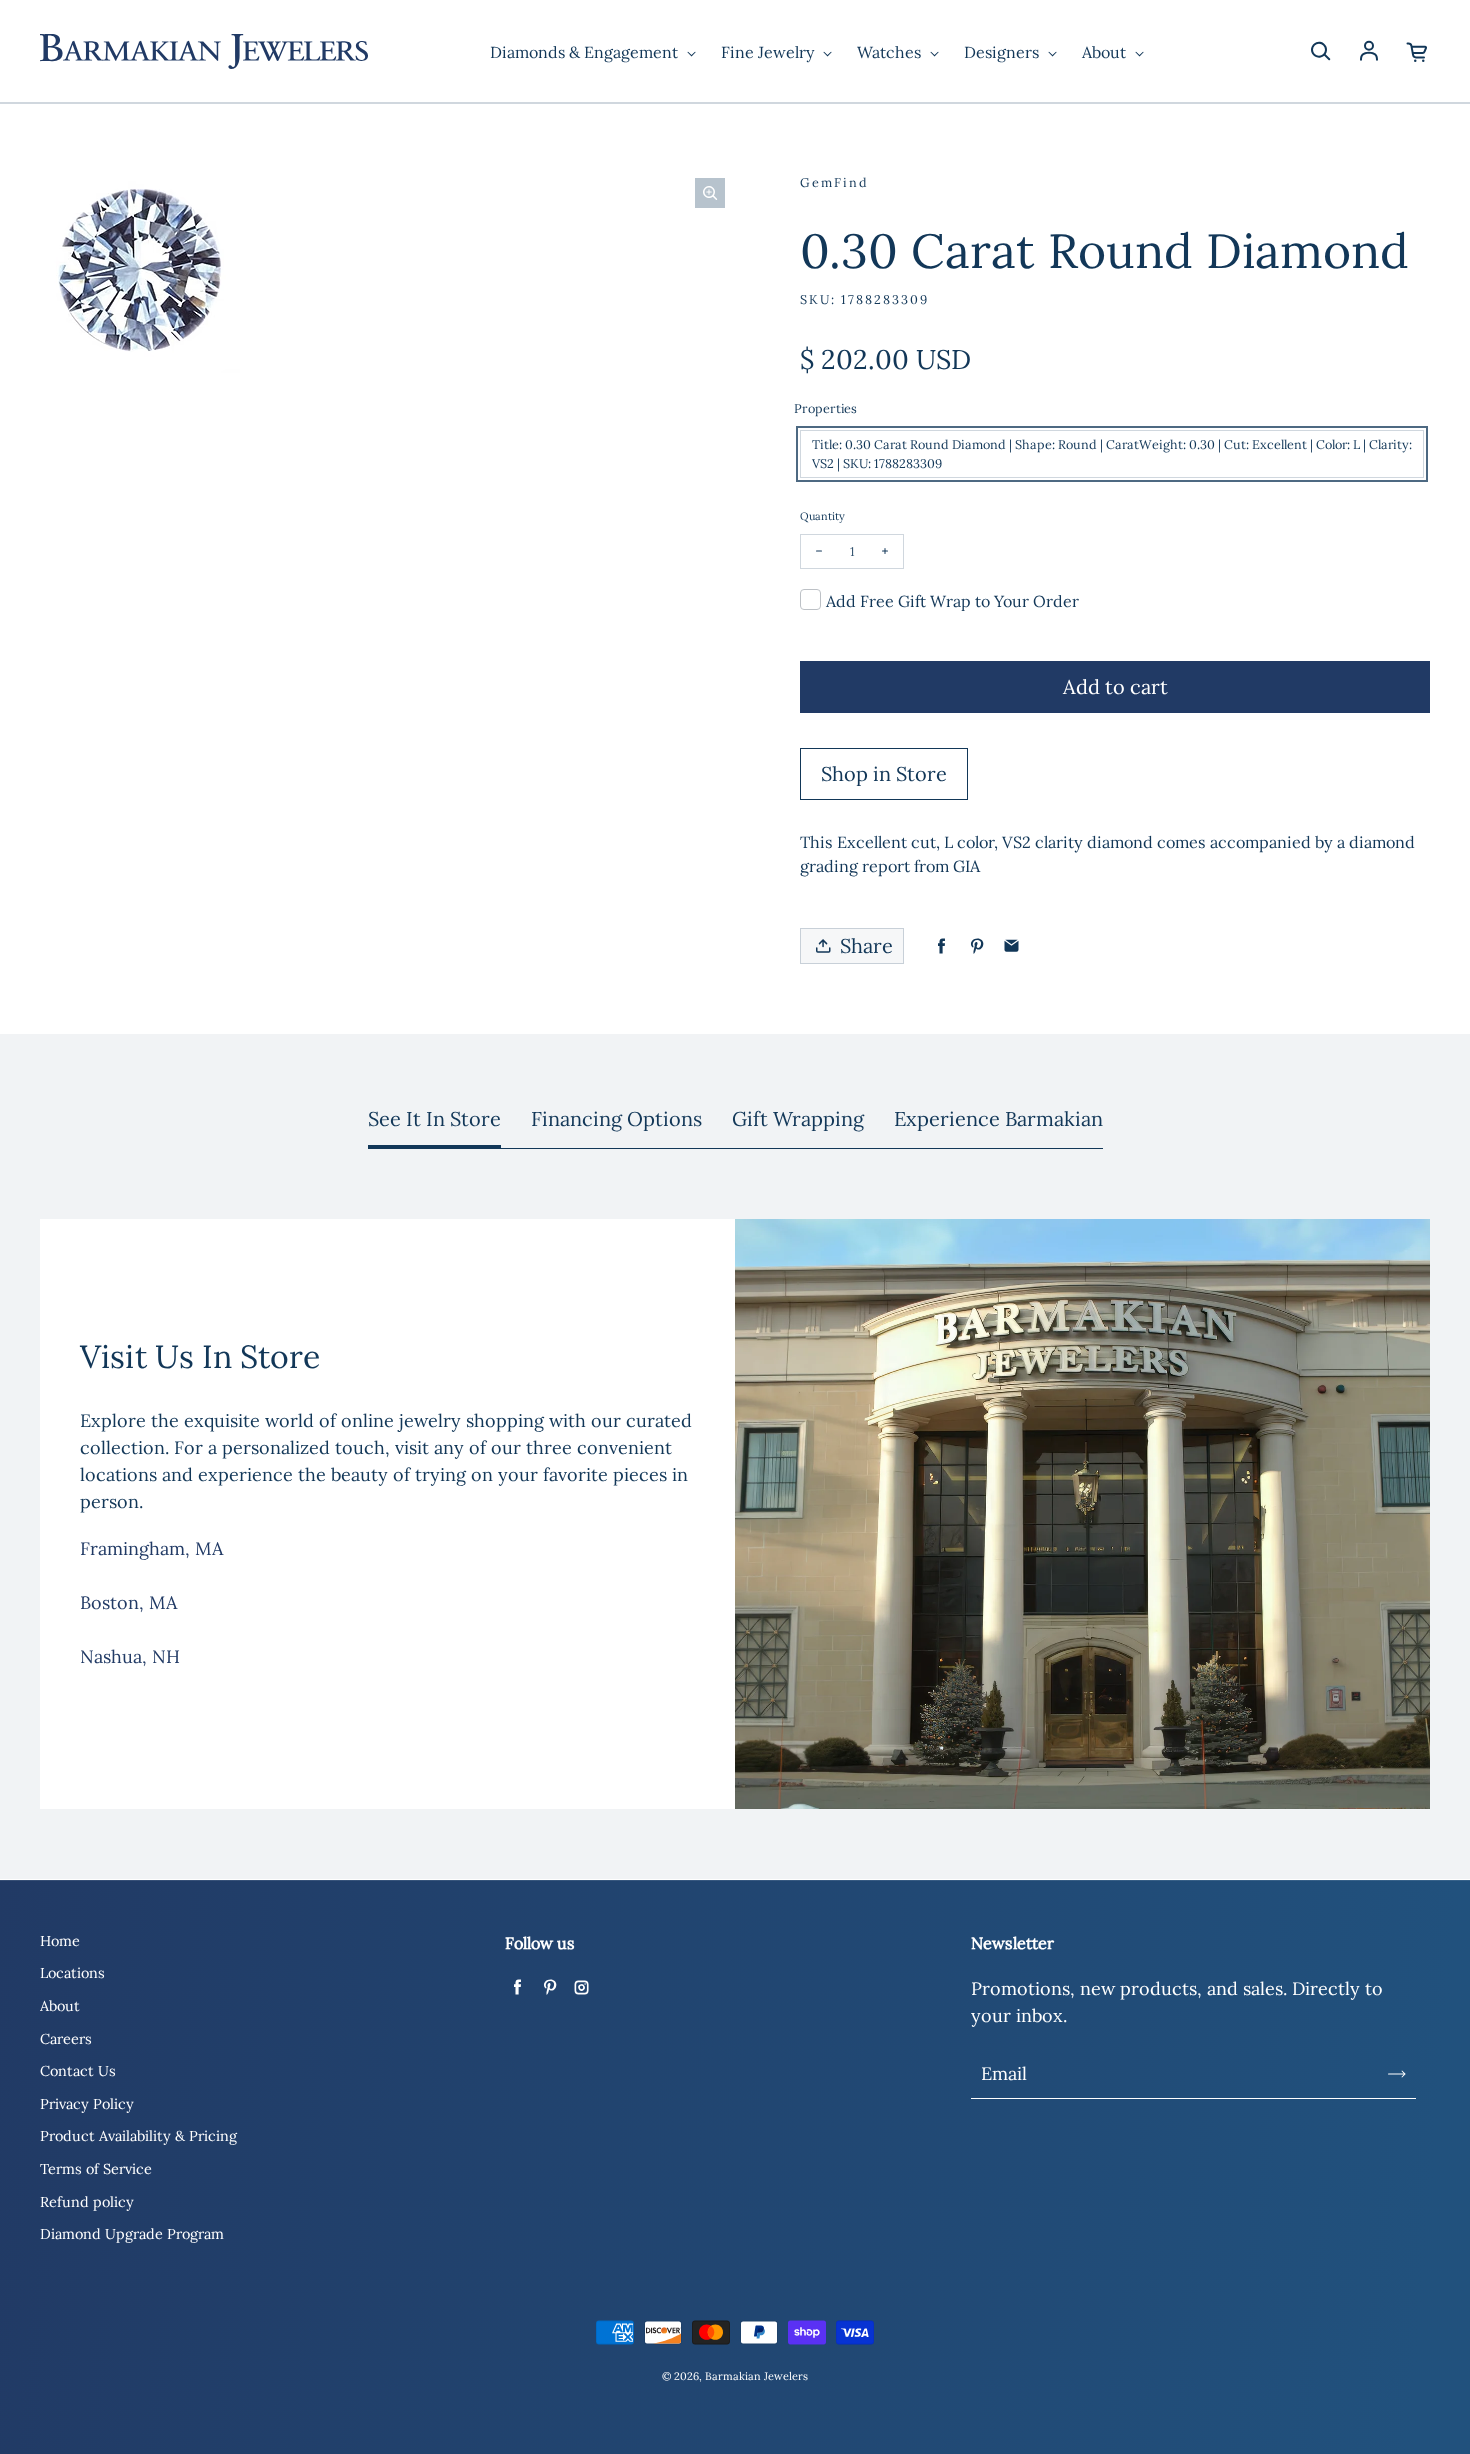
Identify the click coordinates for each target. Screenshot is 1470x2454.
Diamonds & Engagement (586, 52)
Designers (1003, 52)
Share (866, 945)
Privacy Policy (87, 2104)
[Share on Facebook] (941, 946)
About (1106, 52)
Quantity (822, 516)
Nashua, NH (130, 1656)
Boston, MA (128, 1602)
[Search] (1320, 52)
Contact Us (78, 2071)
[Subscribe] (1397, 2074)
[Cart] (1418, 52)
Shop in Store (884, 773)
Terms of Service (96, 2169)
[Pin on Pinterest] (976, 946)
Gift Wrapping (798, 1118)
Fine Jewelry (769, 52)
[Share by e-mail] (1011, 946)
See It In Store (434, 1118)
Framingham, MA (151, 1548)
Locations (72, 1973)
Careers (66, 2039)
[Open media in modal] (710, 193)
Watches (891, 52)
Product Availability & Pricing (138, 2136)
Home (60, 1941)
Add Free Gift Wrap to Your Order (952, 601)
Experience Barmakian (998, 1118)
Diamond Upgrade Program (132, 2234)
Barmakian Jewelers (756, 2376)
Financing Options (616, 1118)
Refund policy (87, 2202)
